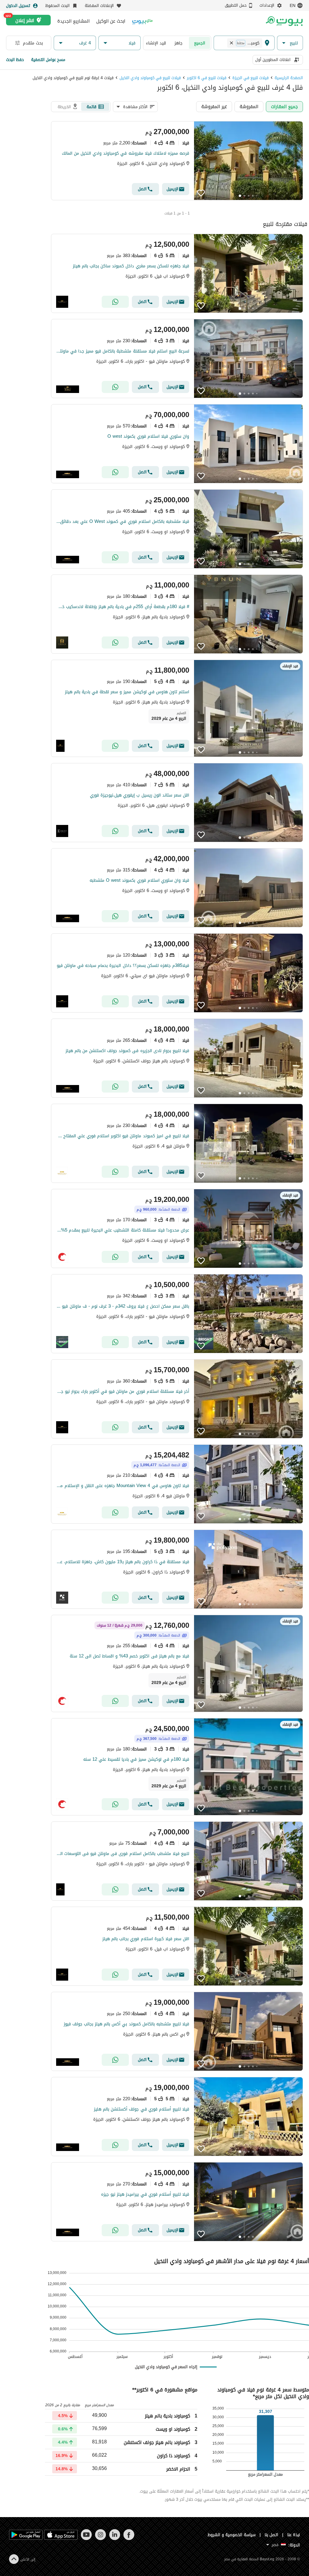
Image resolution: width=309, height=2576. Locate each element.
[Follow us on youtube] (86, 2539)
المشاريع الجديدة (73, 21)
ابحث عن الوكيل (111, 21)
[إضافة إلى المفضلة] (201, 193)
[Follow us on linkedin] (115, 2539)
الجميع (200, 43)
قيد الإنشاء (156, 43)
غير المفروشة (214, 106)
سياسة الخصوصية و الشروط (232, 2535)
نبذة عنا (294, 2535)
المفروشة (249, 106)
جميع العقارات (284, 106)
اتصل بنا (272, 2535)
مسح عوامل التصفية (48, 60)
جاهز (178, 43)
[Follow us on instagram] (100, 2539)
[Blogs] (142, 21)
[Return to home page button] (284, 21)
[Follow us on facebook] (129, 2539)
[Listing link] (177, 161)
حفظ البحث (15, 60)
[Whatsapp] (115, 302)
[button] (290, 43)
